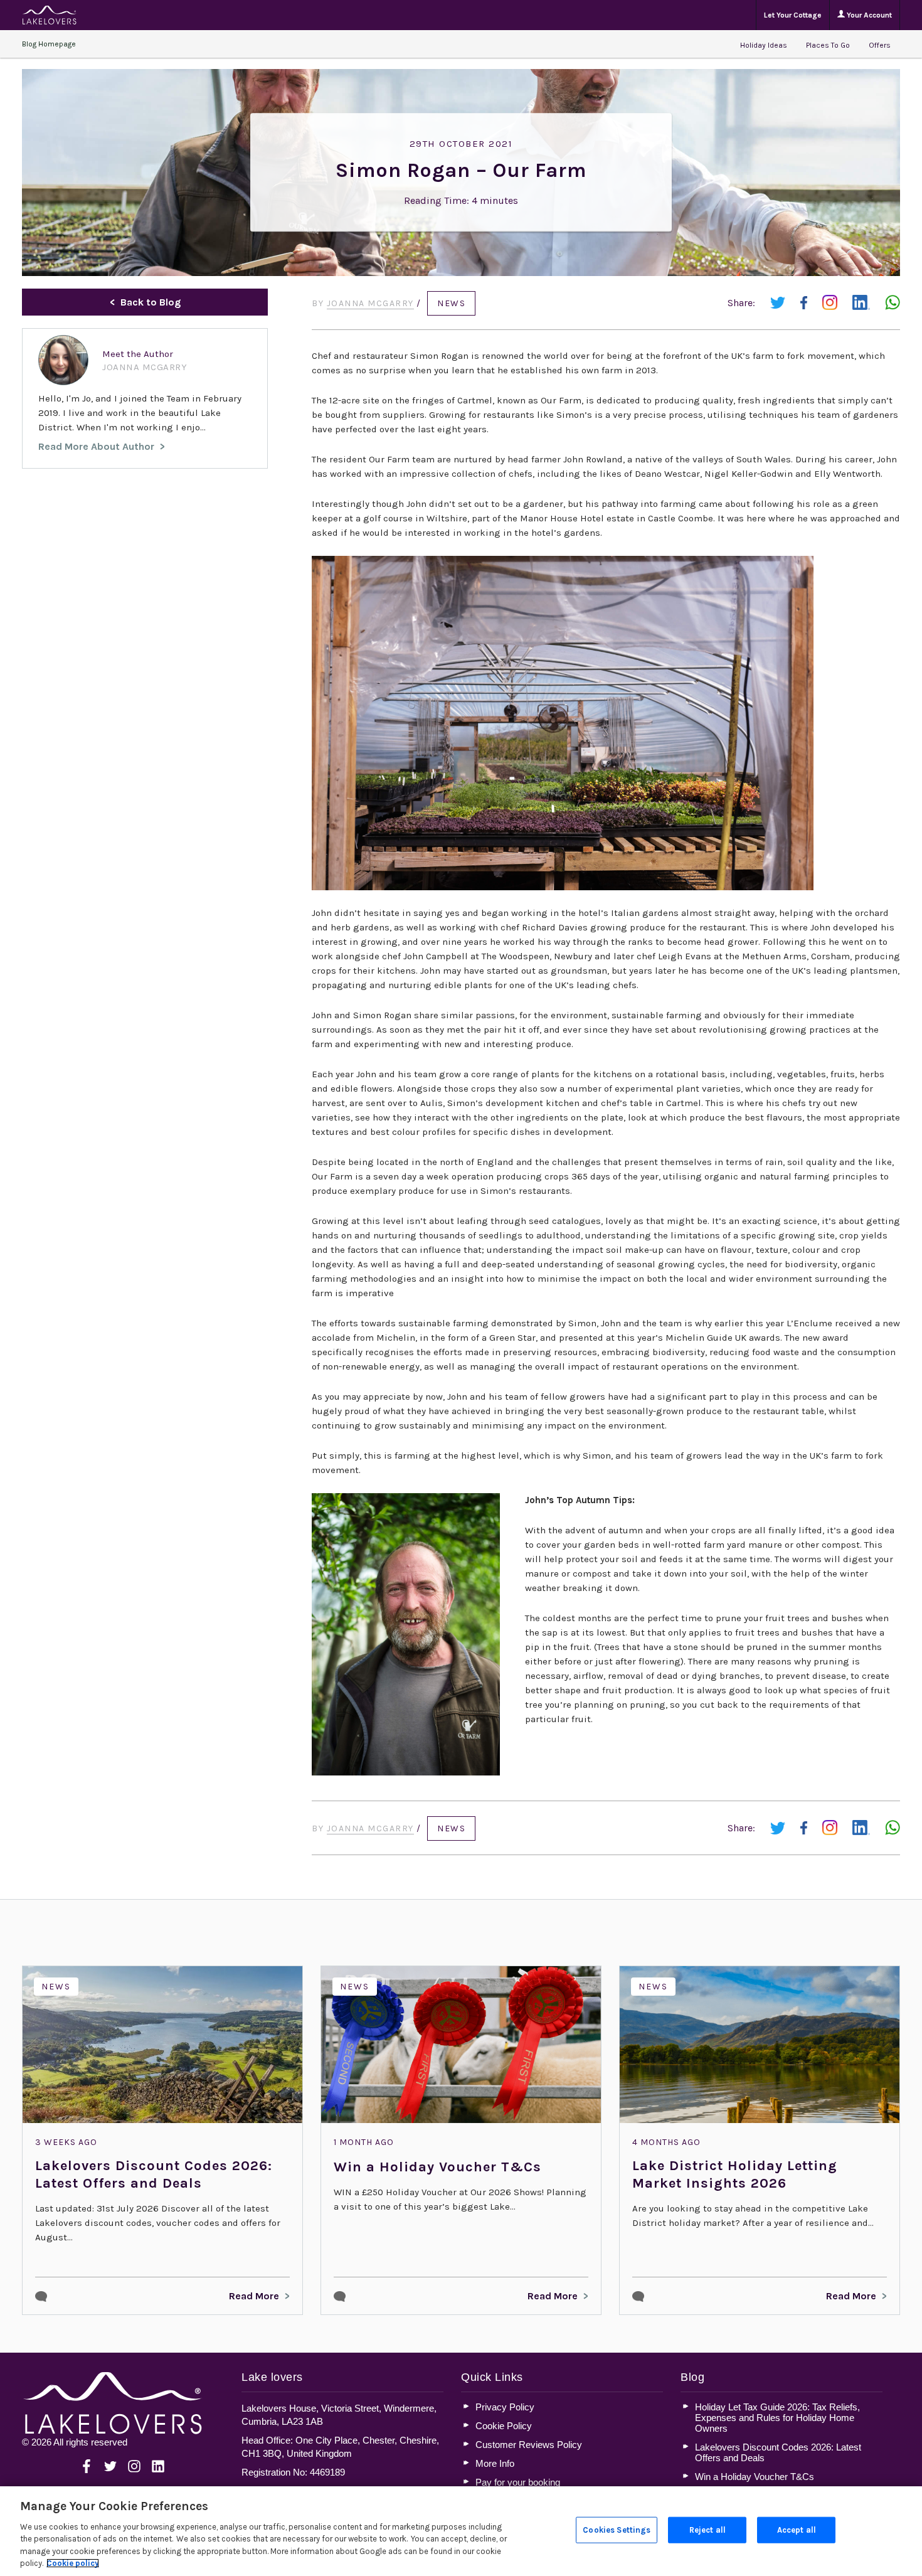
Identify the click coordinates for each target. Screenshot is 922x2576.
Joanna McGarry (370, 303)
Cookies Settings (617, 2530)
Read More (254, 2296)
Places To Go (828, 45)
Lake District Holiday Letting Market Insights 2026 (735, 2174)
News (451, 303)
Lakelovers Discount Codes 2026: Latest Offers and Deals (154, 2174)
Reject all (707, 2530)
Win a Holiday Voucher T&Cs (437, 2167)
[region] (461, 2531)
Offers (880, 45)
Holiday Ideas (764, 45)
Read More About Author (96, 446)
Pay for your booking (518, 2482)
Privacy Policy (505, 2407)
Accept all (797, 2530)
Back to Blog (151, 302)
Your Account (868, 15)
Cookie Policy (504, 2426)
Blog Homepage (49, 44)
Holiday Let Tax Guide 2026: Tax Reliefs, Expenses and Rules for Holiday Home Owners (777, 2418)
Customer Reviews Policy (529, 2445)
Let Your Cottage (793, 15)
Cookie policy (73, 2563)
